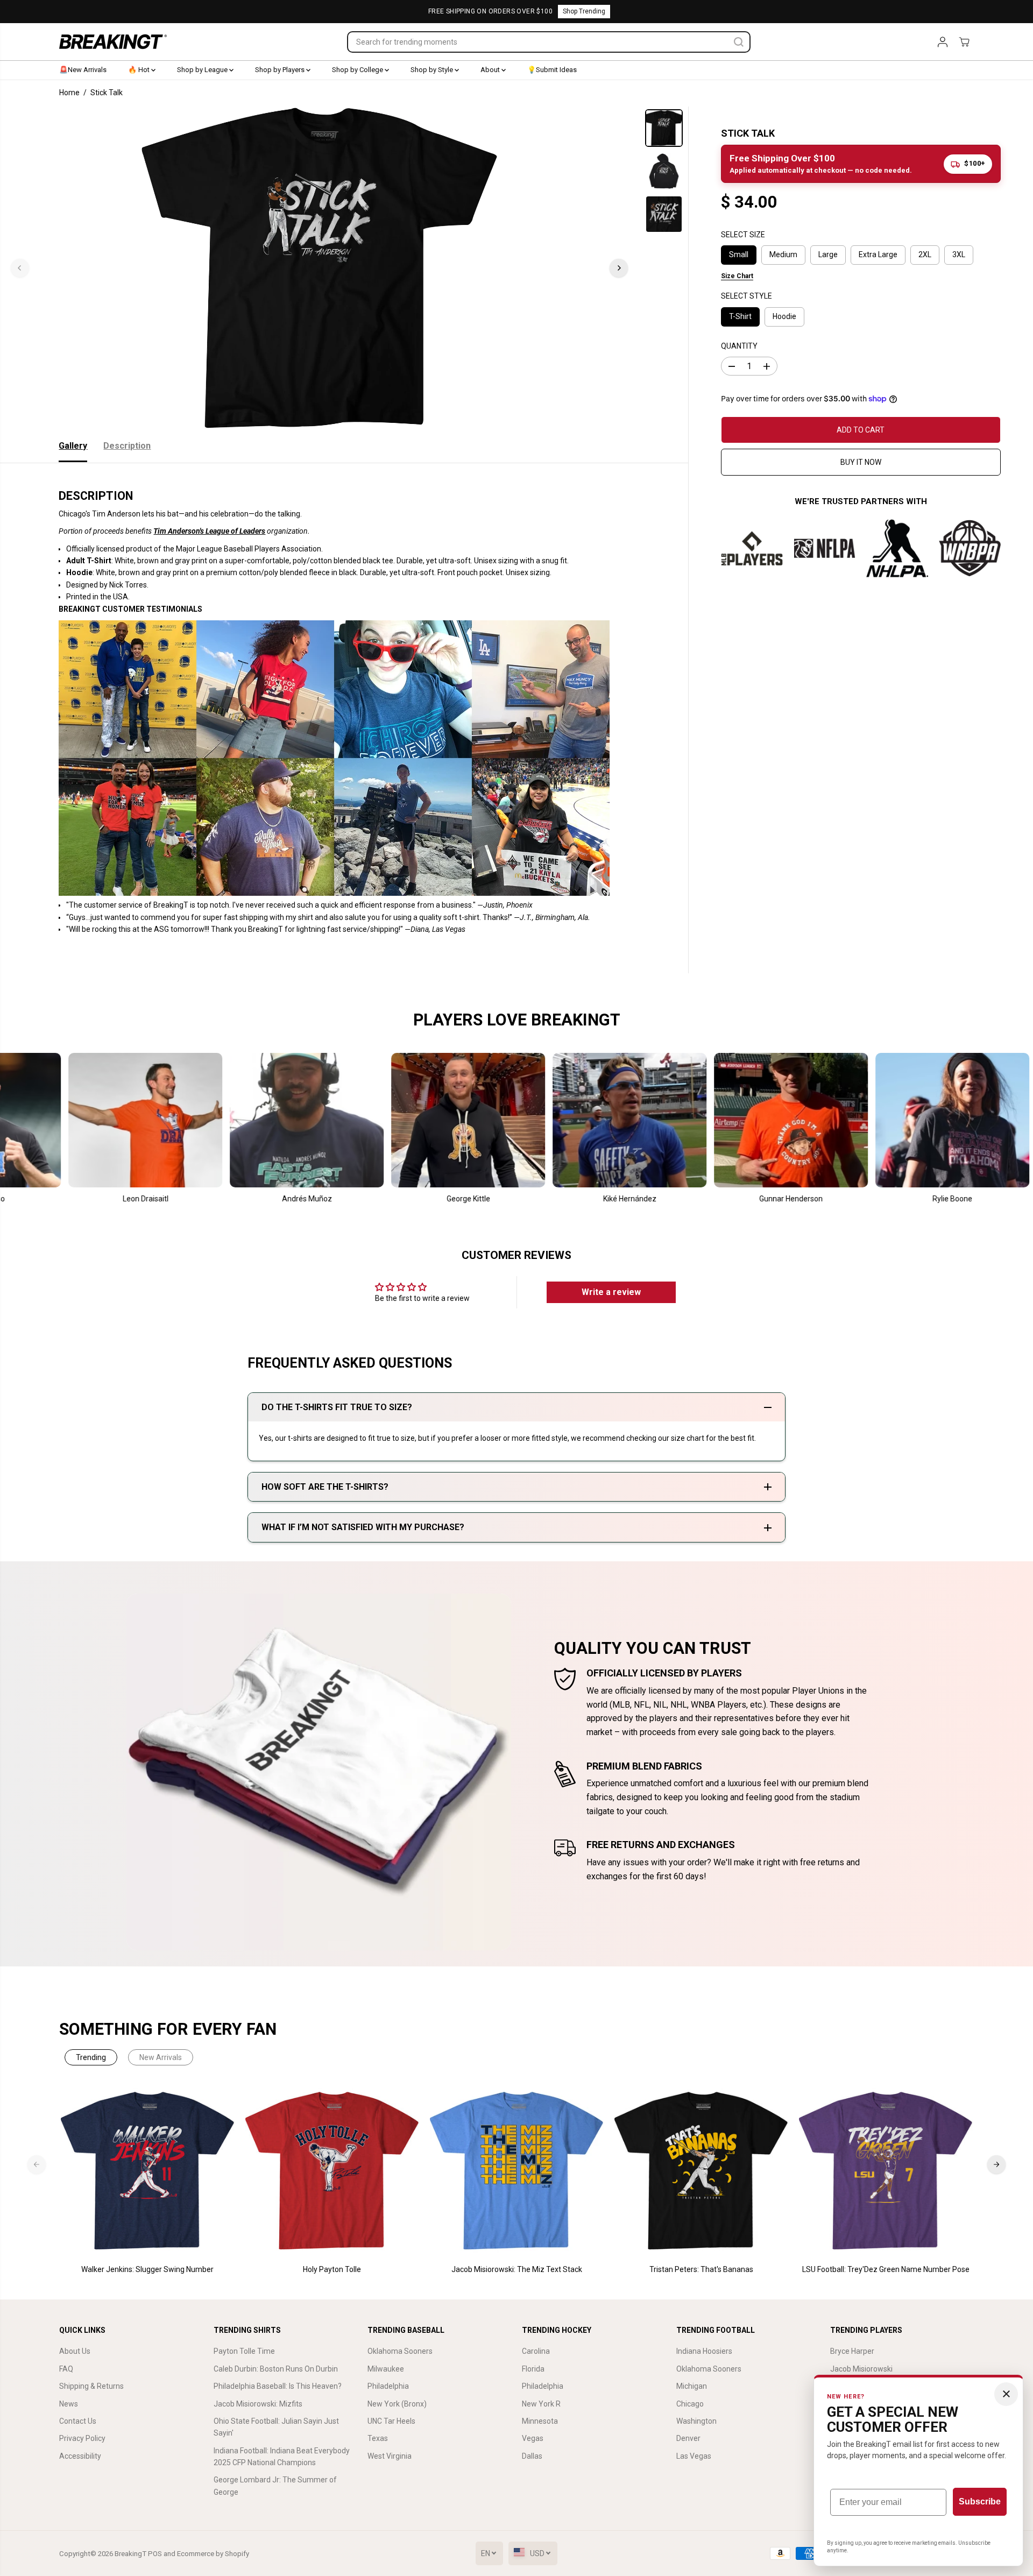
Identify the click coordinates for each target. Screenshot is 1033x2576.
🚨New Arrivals (83, 70)
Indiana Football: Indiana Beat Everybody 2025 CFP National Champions (282, 2457)
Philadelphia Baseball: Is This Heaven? (278, 2386)
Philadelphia (388, 2386)
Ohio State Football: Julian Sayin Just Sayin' (276, 2427)
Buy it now (861, 462)
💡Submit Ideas (552, 70)
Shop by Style (433, 70)
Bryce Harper (852, 2351)
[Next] (619, 268)
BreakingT (130, 2554)
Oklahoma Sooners (400, 2351)
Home (69, 93)
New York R (541, 2404)
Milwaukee (386, 2369)
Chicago (690, 2404)
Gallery (73, 446)
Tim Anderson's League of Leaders (209, 531)
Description (127, 446)
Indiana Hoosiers (704, 2351)
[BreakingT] (113, 42)
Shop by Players (281, 70)
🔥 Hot (140, 70)
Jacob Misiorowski (861, 2369)
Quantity (739, 346)
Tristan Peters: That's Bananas (701, 2269)
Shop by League (203, 70)
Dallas (532, 2456)
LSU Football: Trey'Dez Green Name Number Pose (886, 2269)
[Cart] (964, 42)
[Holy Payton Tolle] (332, 2171)
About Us (75, 2351)
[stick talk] (319, 268)
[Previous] (20, 268)
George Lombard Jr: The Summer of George (275, 2486)
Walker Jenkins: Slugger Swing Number (147, 2269)
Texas (378, 2438)
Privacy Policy (82, 2438)
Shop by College (358, 70)
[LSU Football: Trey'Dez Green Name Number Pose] (886, 2171)
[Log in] (943, 42)
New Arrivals (161, 2057)
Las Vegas (694, 2456)
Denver (688, 2438)
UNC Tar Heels (391, 2421)
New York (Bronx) (397, 2404)
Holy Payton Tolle (332, 2269)
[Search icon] (739, 42)
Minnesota (540, 2421)
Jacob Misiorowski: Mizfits (258, 2404)
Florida (533, 2369)
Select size (743, 235)
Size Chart (737, 276)
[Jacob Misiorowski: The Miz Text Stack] (517, 2171)
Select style (747, 296)
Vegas (533, 2438)
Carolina (536, 2351)
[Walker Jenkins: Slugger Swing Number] (148, 2171)
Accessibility (80, 2456)
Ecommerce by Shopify (213, 2554)
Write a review (611, 1292)
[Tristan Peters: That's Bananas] (701, 2171)
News (69, 2404)
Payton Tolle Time (244, 2351)
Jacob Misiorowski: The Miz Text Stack (517, 2269)
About (491, 70)
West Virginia (390, 2456)
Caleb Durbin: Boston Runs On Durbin (276, 2369)
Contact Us (78, 2421)
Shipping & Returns (91, 2386)
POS (155, 2554)
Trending (91, 2057)
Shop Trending (584, 11)
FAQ (66, 2369)
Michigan (692, 2386)
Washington (696, 2421)
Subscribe (980, 2501)
